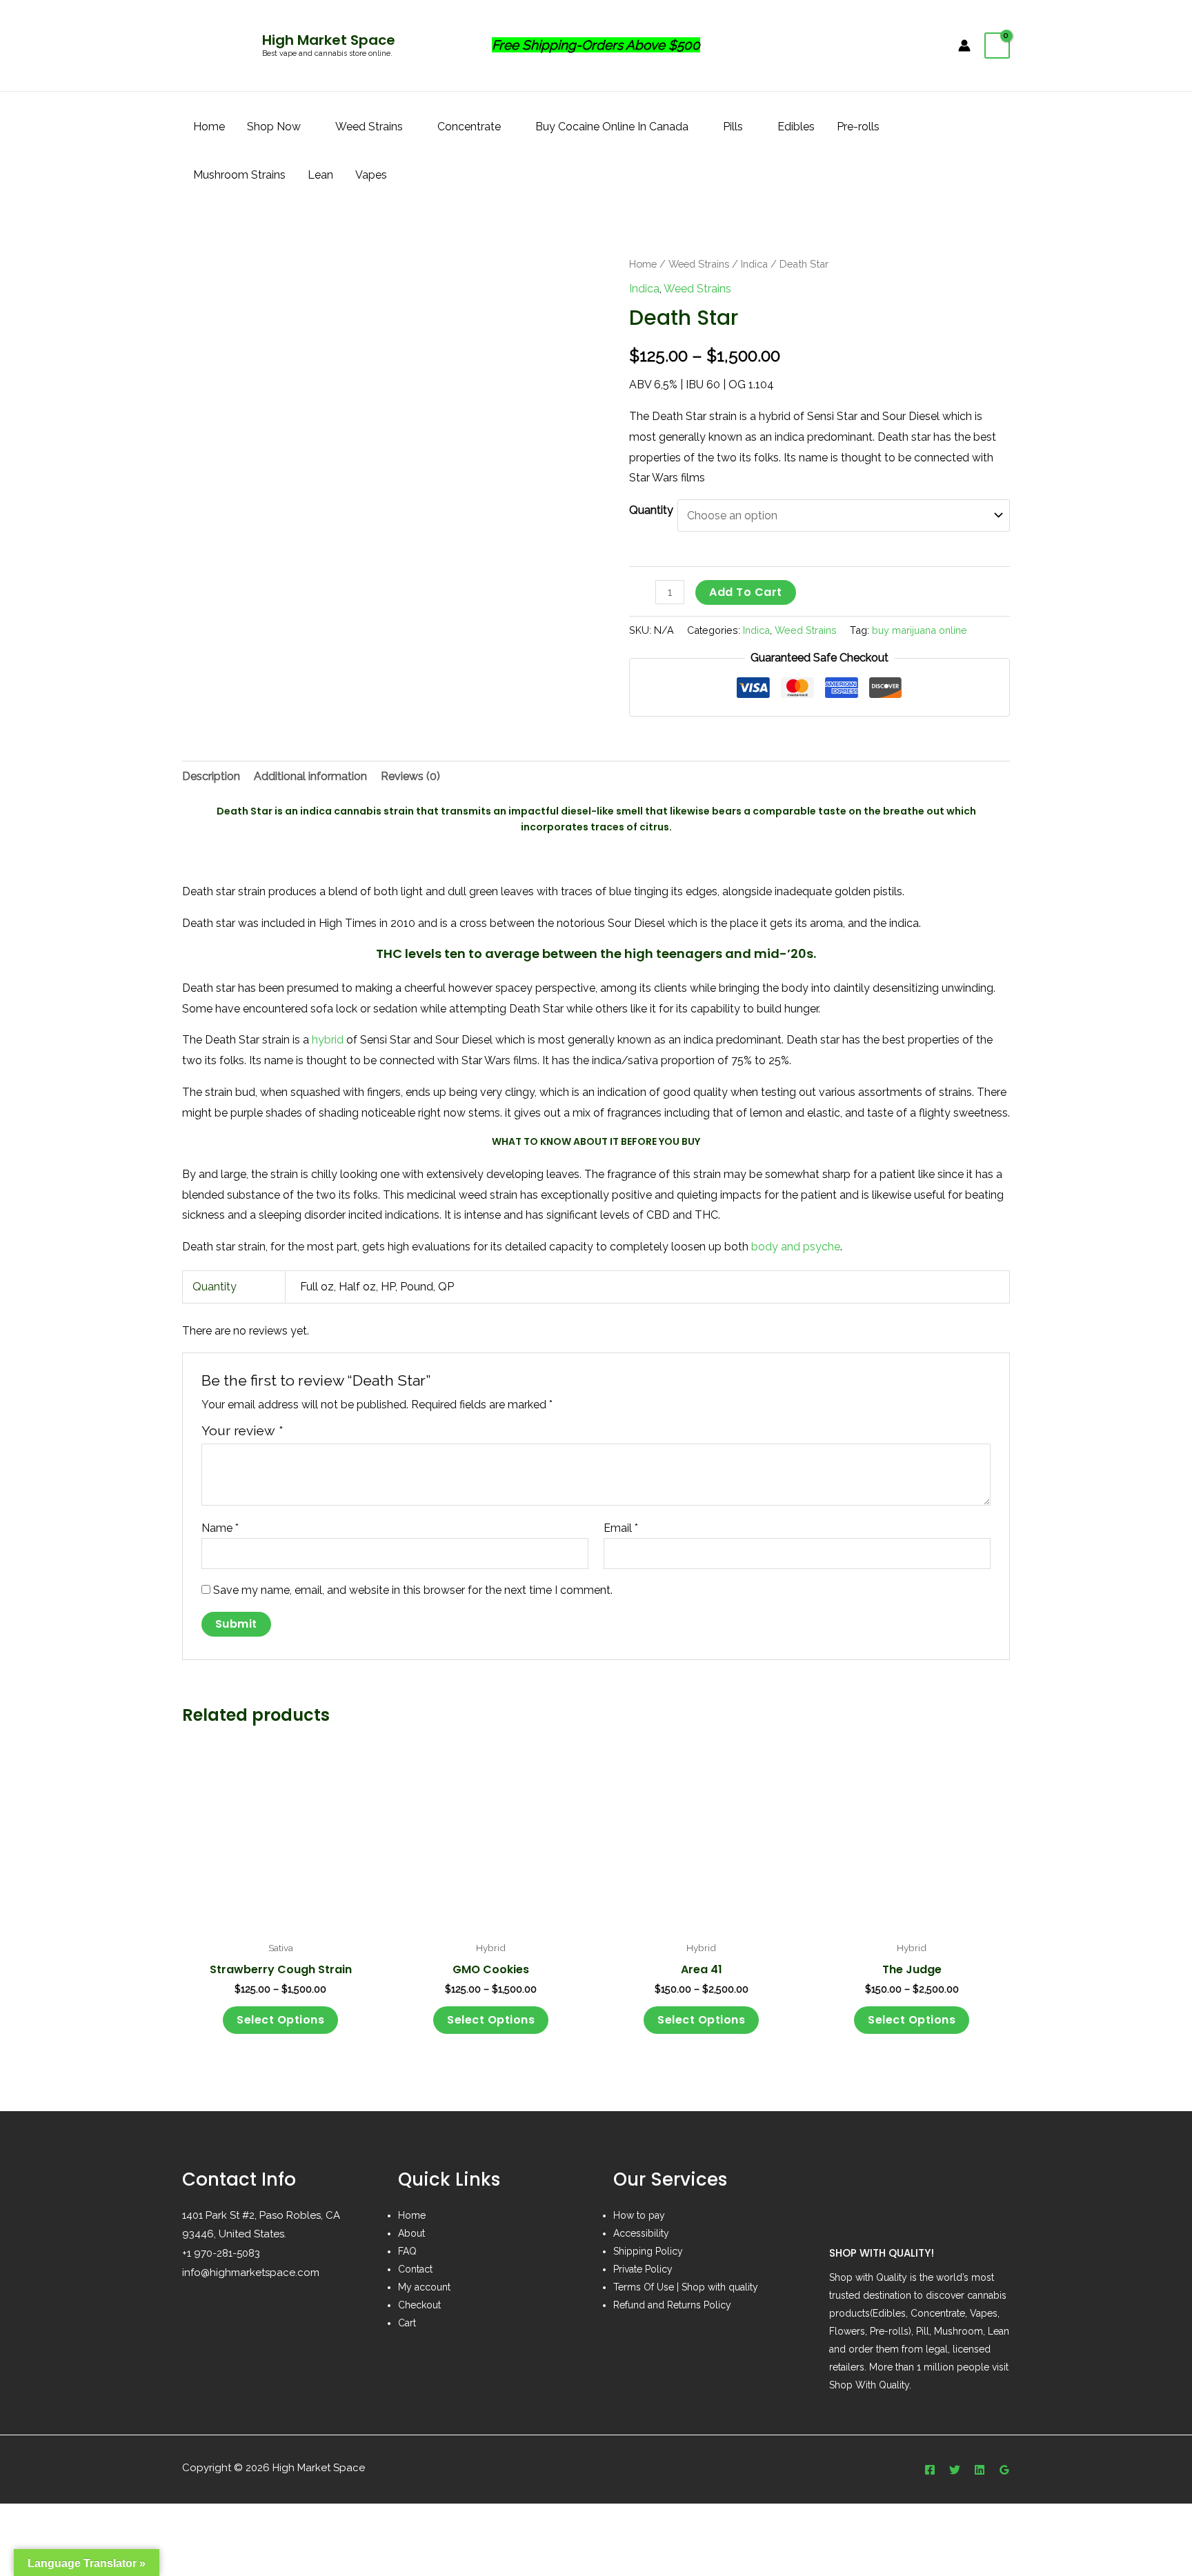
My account (424, 2287)
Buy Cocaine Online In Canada (612, 127)
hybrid (328, 1040)
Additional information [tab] (310, 776)
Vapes (371, 175)
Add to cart (746, 592)
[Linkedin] (980, 2470)
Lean (320, 175)
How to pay (639, 2215)
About (411, 2233)
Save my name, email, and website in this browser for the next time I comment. (413, 1590)
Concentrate (469, 127)
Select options (280, 2020)
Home (209, 127)
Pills (733, 127)
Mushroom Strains (239, 175)
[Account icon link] (964, 46)
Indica (754, 264)
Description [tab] (211, 776)
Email (621, 1528)
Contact (415, 2269)
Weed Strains (369, 127)
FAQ (407, 2251)
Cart (407, 2323)
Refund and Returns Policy (672, 2305)
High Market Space (329, 40)
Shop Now (274, 127)
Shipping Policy (648, 2251)
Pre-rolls (858, 127)
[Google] (1004, 2470)
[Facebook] (930, 2470)
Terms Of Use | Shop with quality (686, 2287)
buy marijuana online (920, 630)
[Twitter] (955, 2470)
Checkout (419, 2305)
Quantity (651, 510)
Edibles (796, 127)
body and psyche (796, 1247)
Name (220, 1528)
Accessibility (641, 2233)
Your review (242, 1430)
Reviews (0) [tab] (410, 776)
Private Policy (643, 2269)
